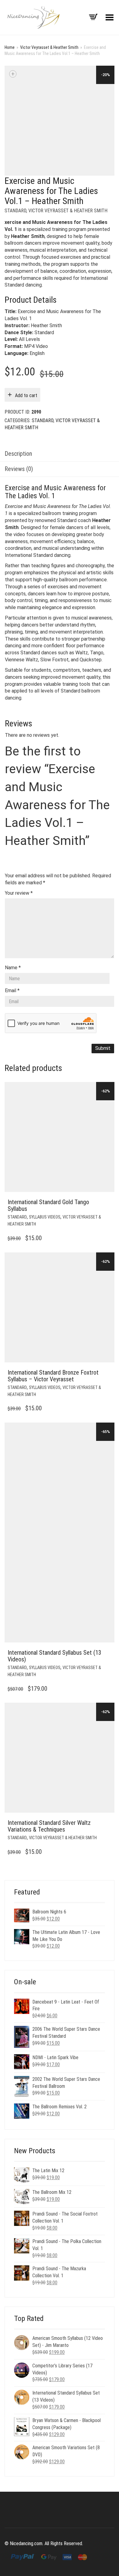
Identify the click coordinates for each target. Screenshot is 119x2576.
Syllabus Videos (45, 1217)
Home (10, 47)
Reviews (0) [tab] (19, 469)
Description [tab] (18, 454)
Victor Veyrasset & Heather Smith (49, 47)
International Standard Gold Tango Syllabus (48, 1205)
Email (12, 990)
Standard (15, 211)
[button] (108, 1202)
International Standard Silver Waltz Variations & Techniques (49, 1826)
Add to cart (26, 395)
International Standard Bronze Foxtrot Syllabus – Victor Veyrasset (53, 1376)
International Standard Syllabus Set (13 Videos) (54, 1656)
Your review (19, 893)
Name (13, 968)
